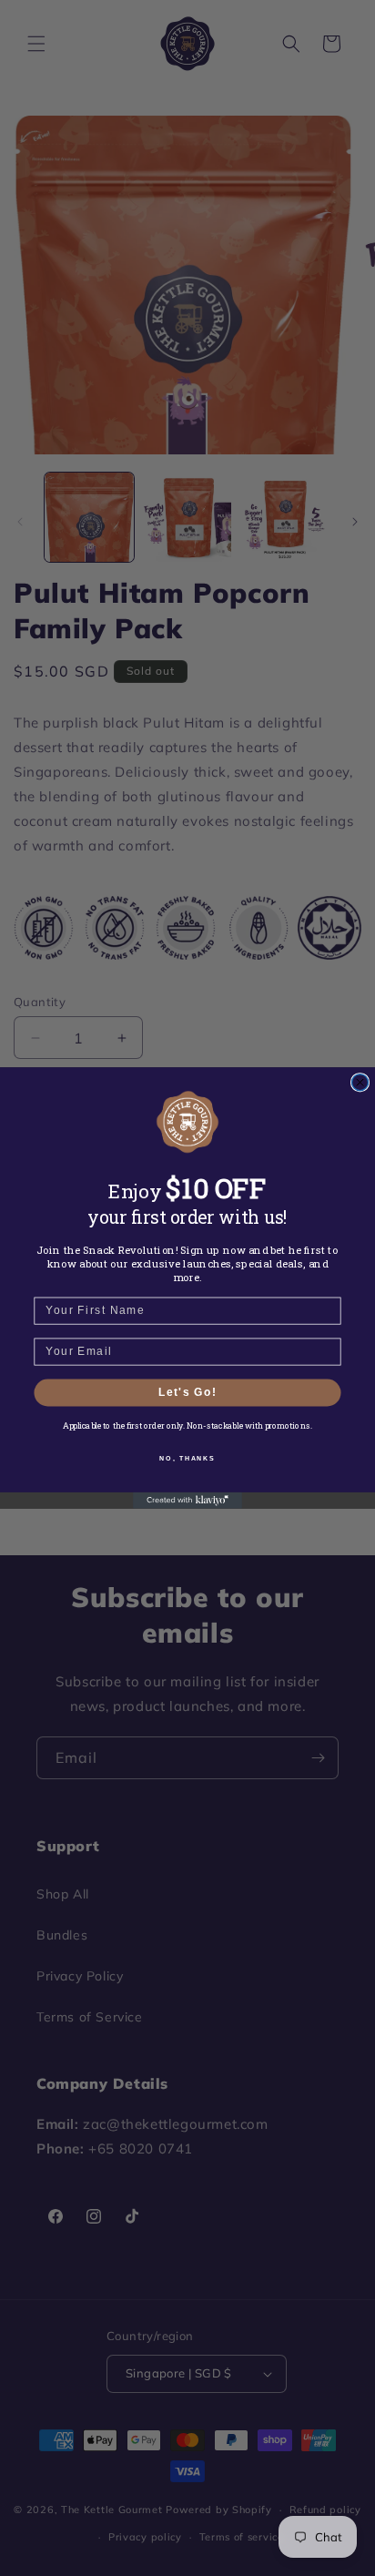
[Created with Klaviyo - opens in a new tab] (187, 1501)
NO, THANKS (187, 1458)
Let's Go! (187, 1393)
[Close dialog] (360, 1083)
